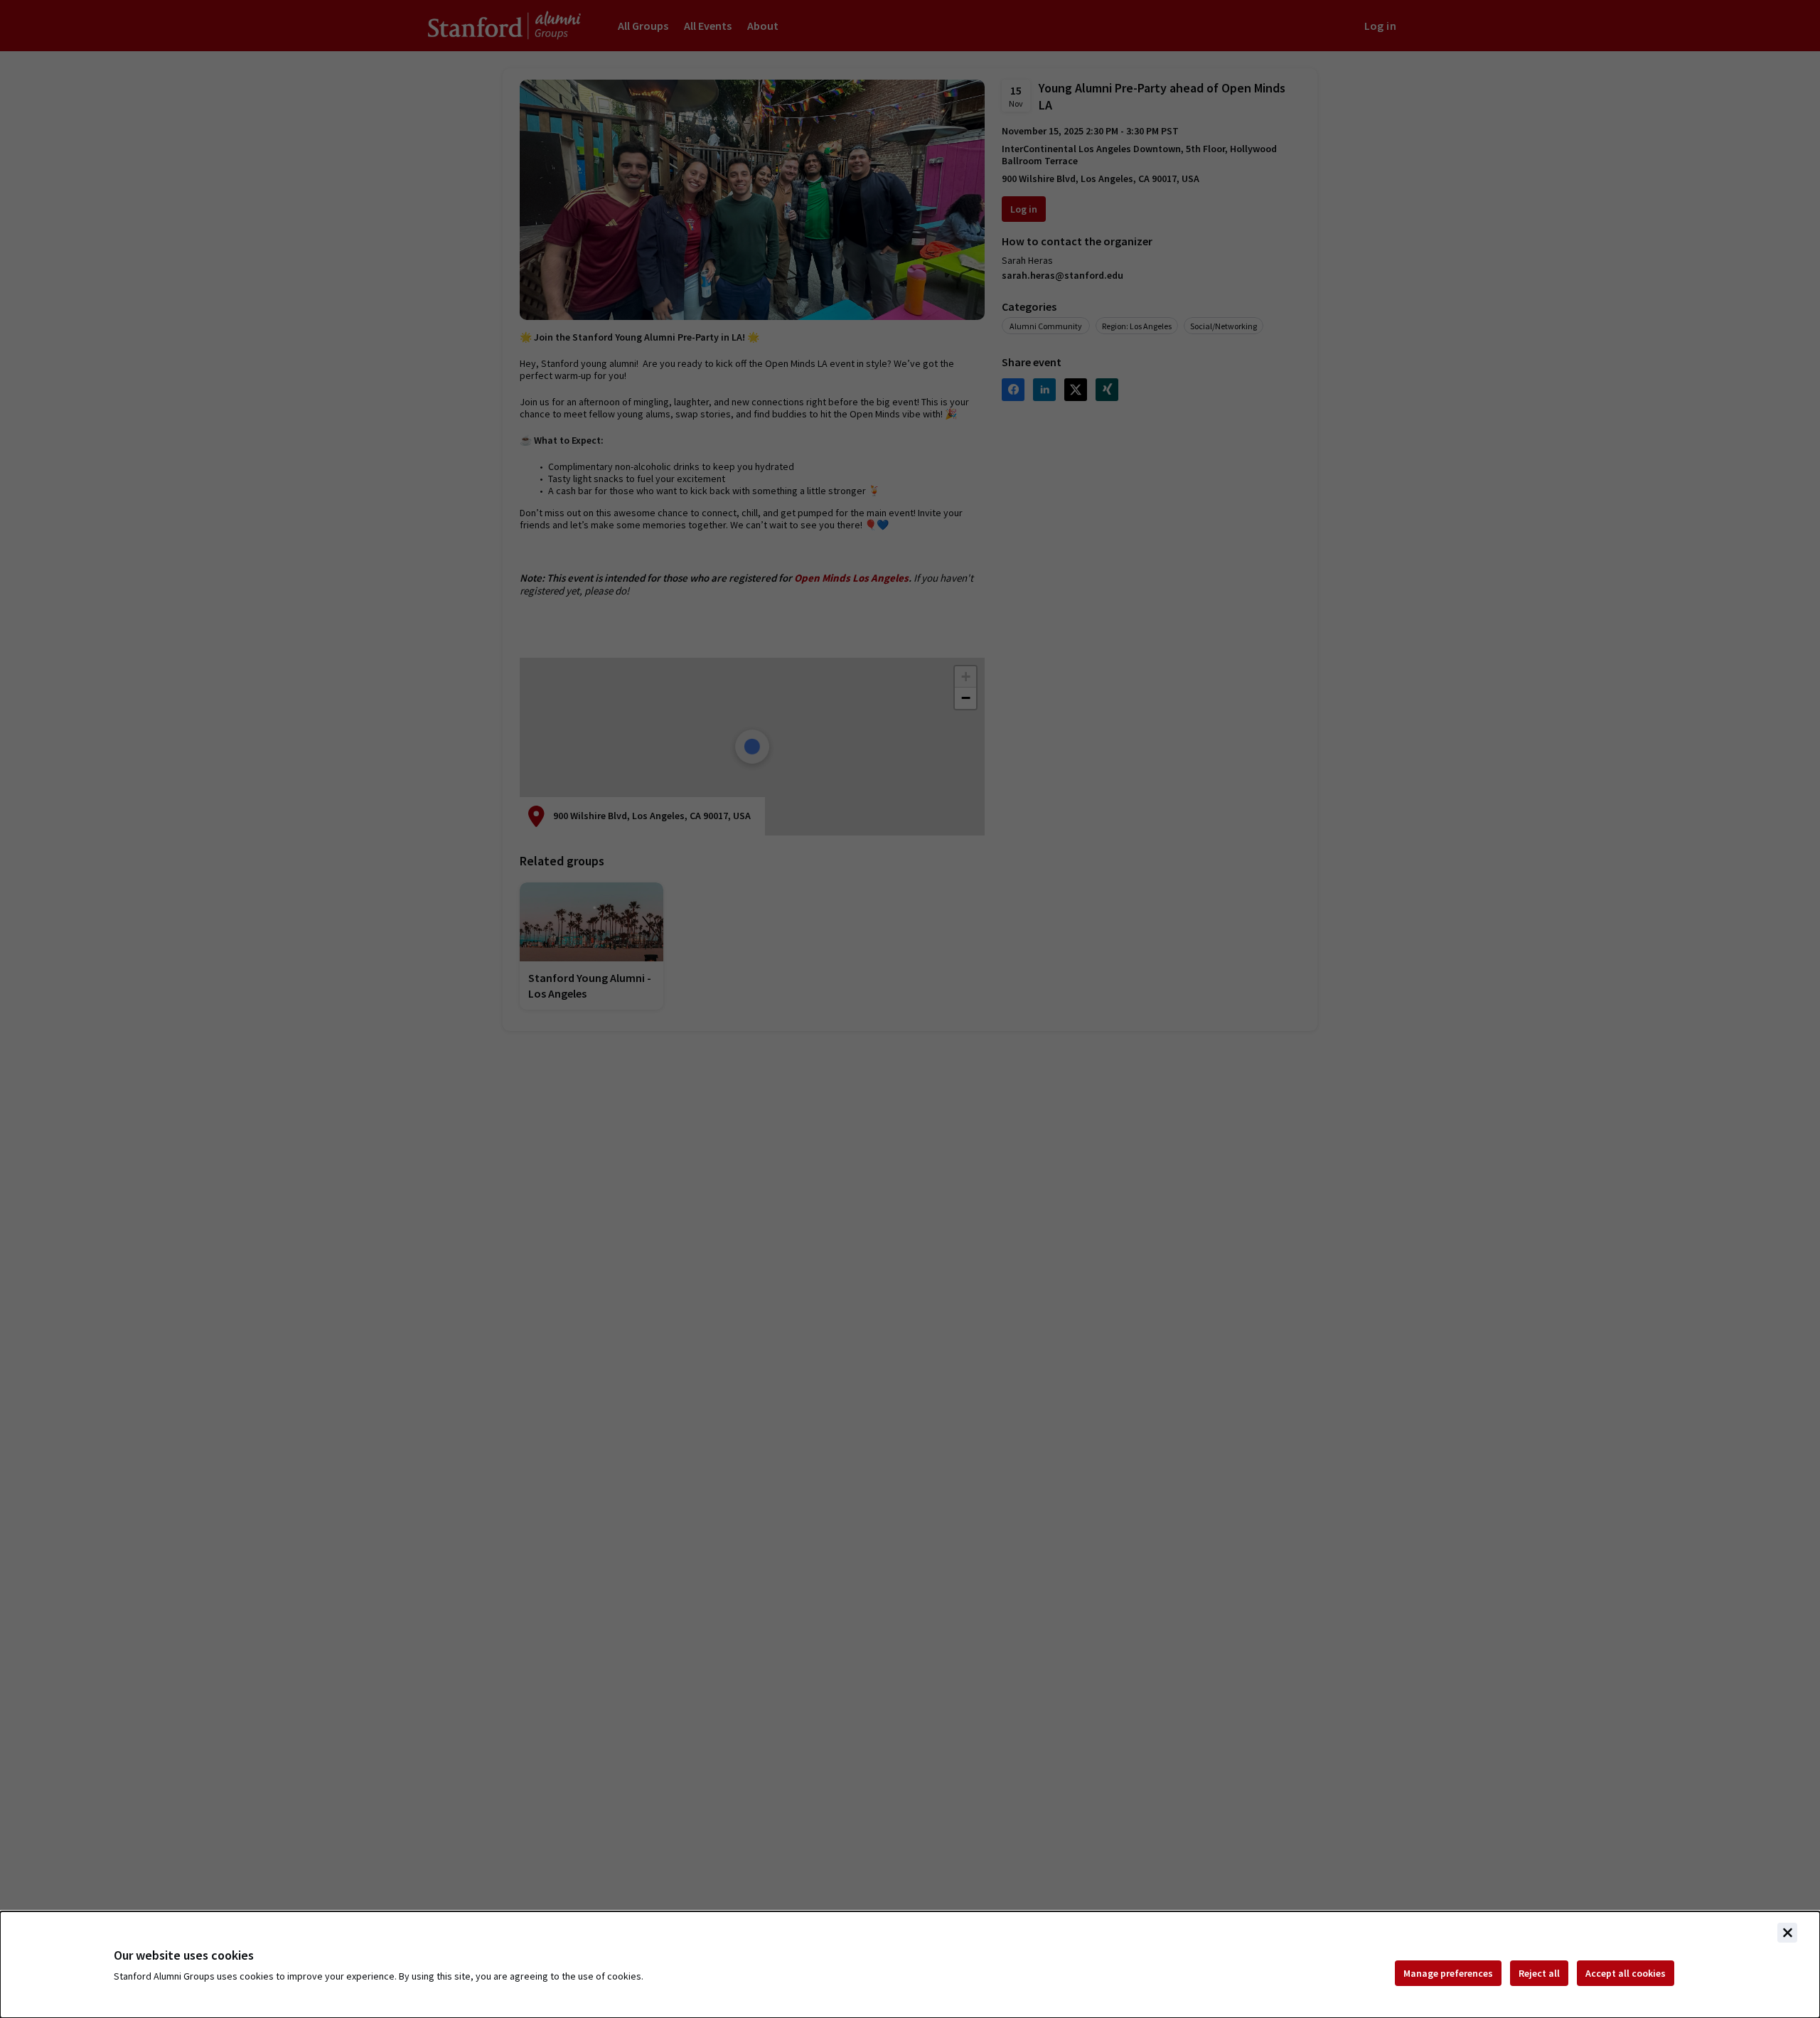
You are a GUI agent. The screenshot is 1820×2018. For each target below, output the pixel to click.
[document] (910, 1965)
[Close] (1787, 1933)
